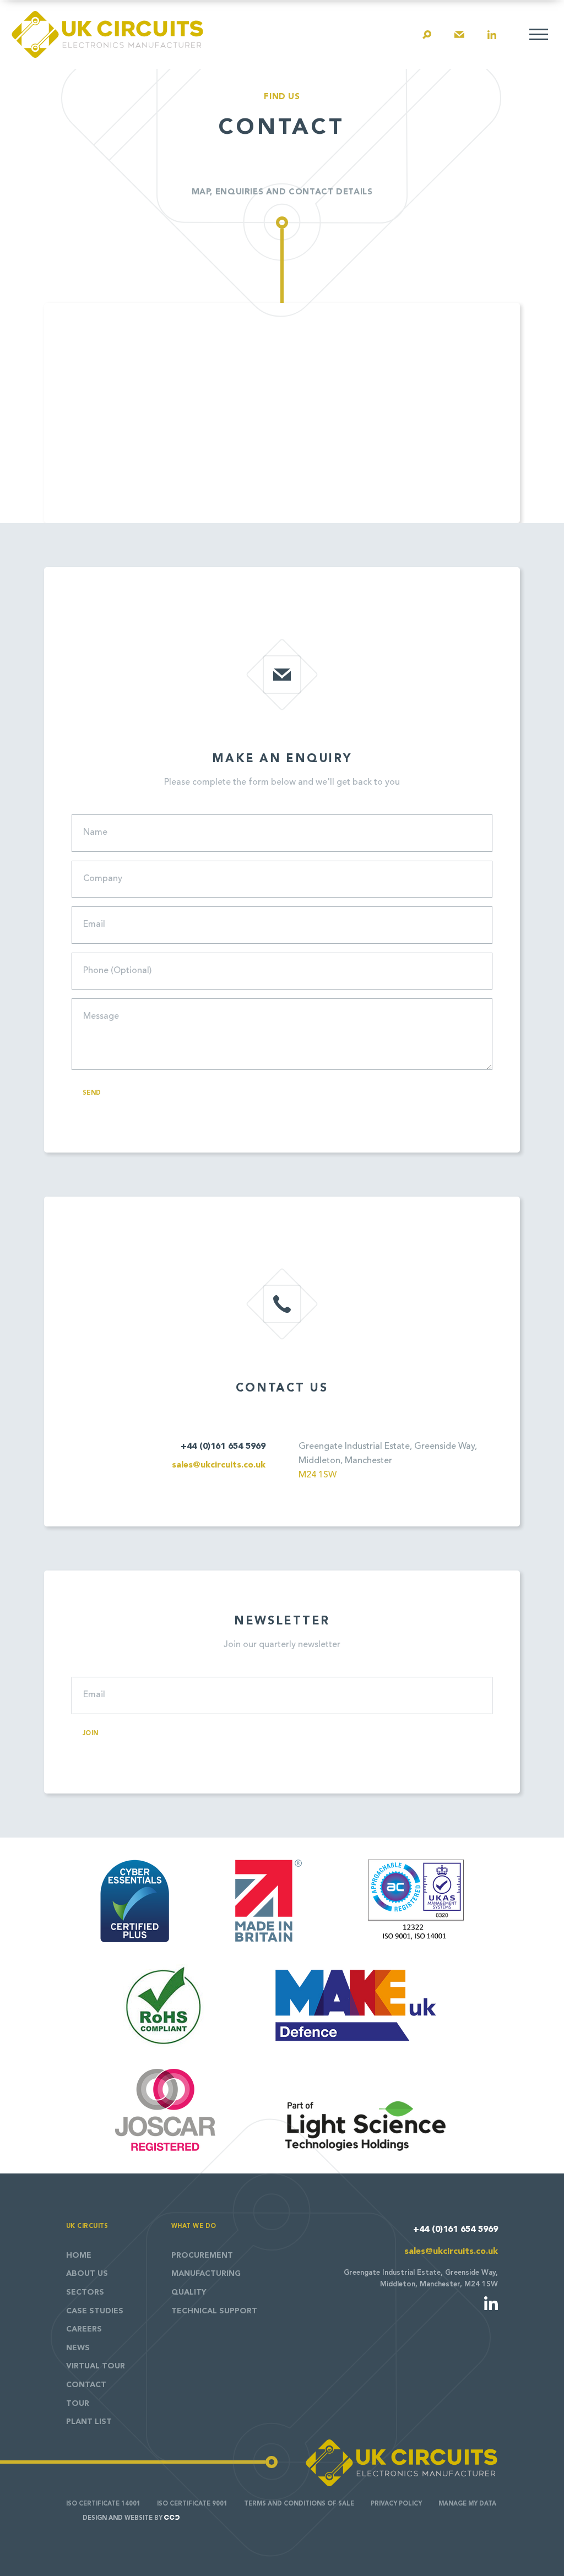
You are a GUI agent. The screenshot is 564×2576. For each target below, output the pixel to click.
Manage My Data (467, 2504)
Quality (189, 2292)
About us (87, 2274)
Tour (78, 2404)
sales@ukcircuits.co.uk (219, 1465)
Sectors (85, 2292)
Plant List (89, 2422)
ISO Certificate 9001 (192, 2504)
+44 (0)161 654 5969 (223, 1447)
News (78, 2348)
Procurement (202, 2256)
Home (79, 2256)
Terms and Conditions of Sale (299, 2504)
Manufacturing (206, 2274)
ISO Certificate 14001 (103, 2504)
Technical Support (214, 2311)
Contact (86, 2385)
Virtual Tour (96, 2366)
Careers (84, 2329)
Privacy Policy (396, 2504)
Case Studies (95, 2311)
